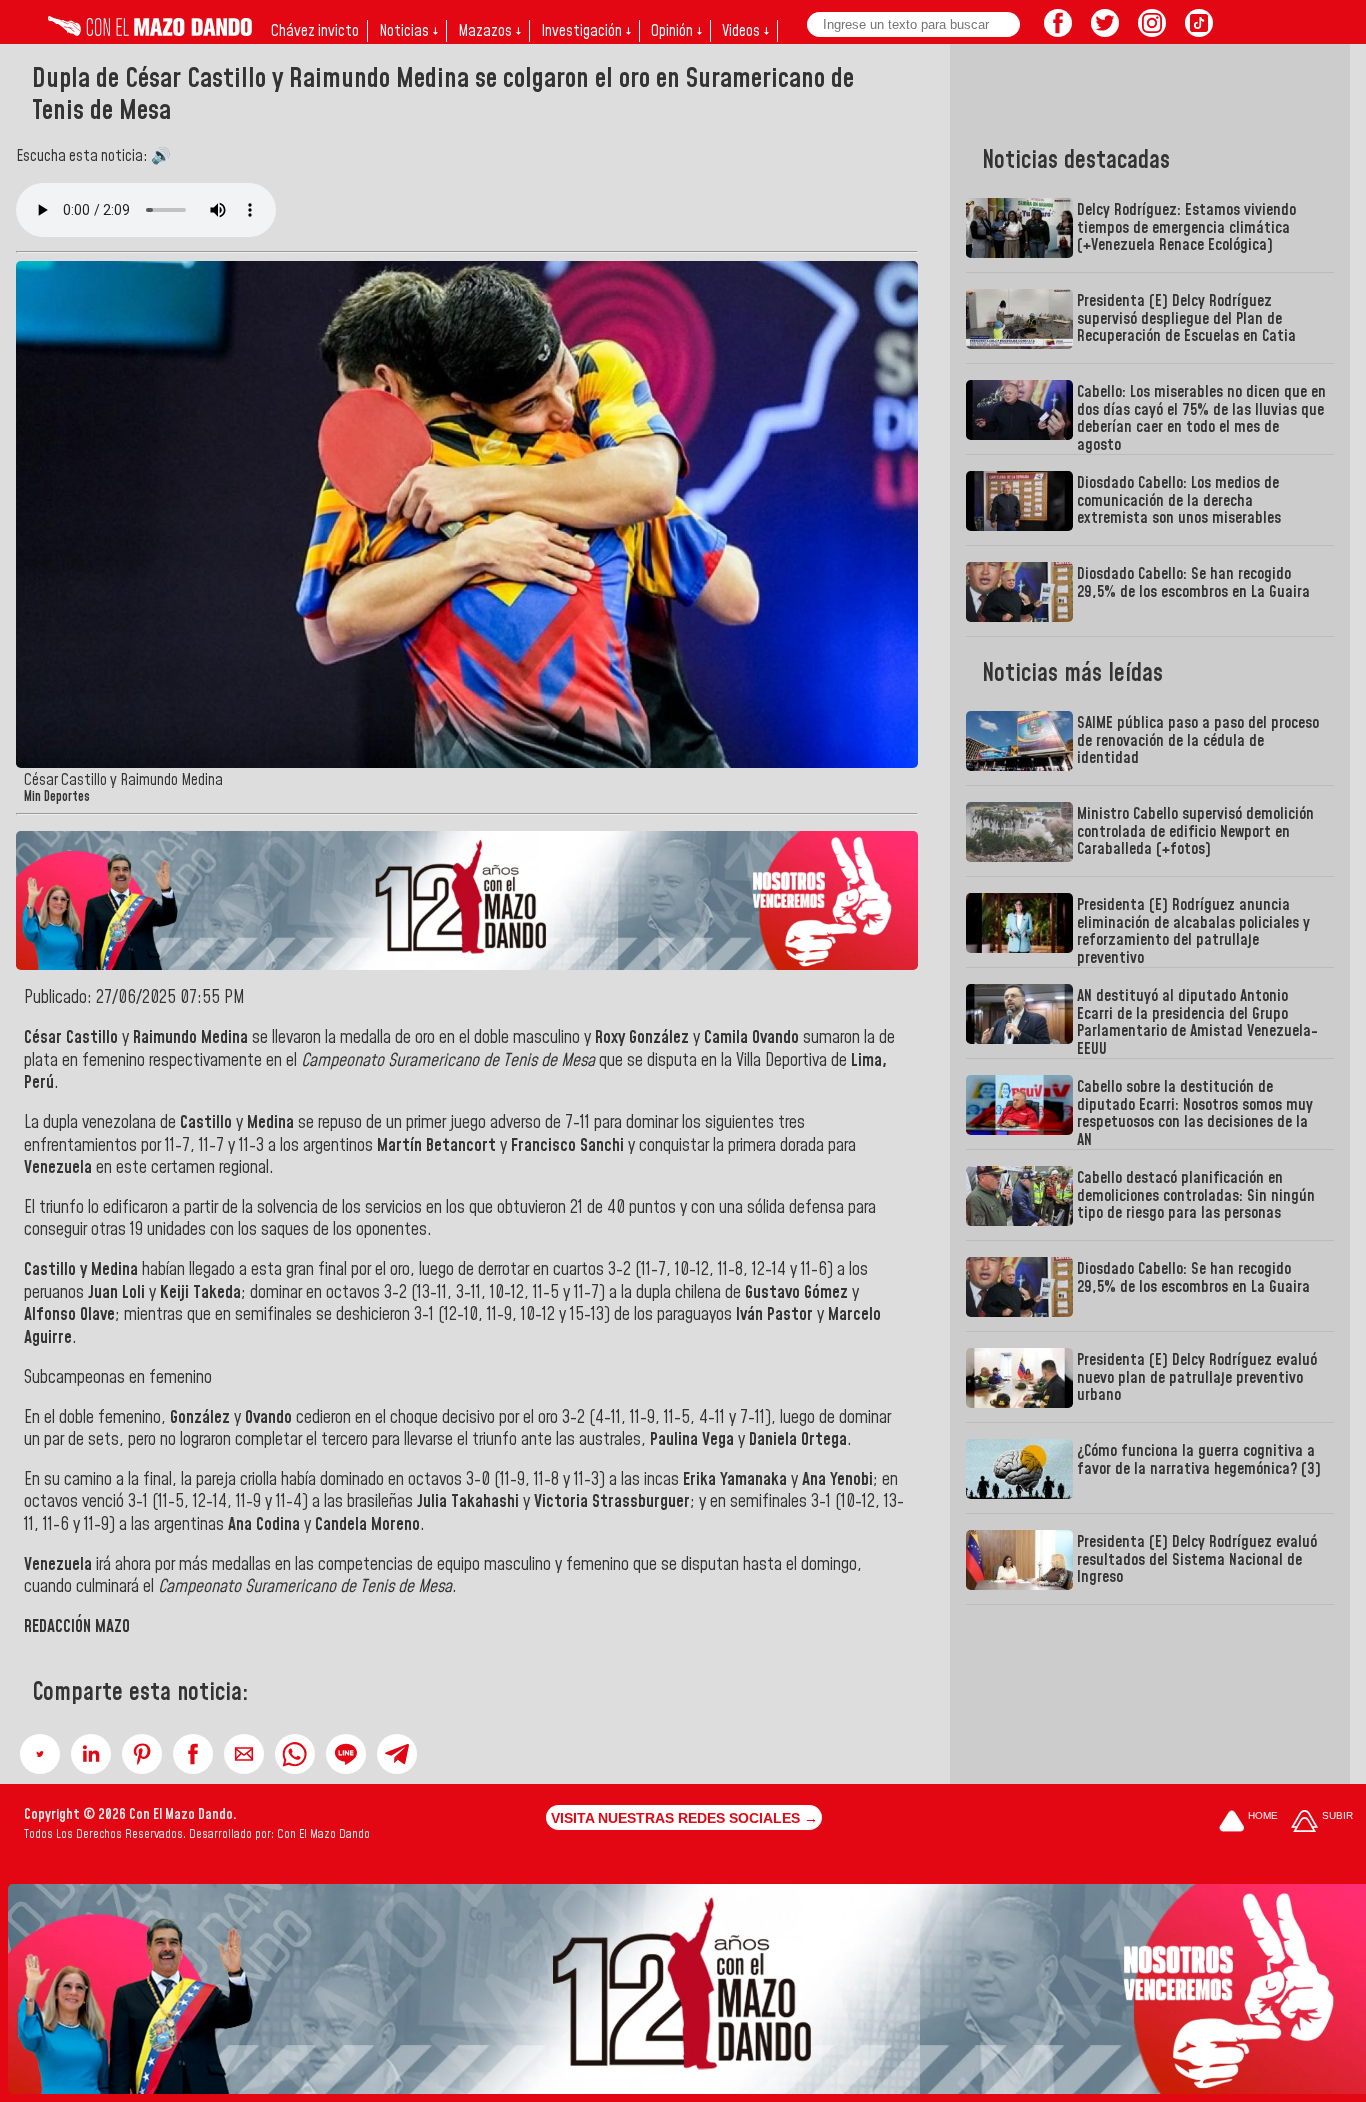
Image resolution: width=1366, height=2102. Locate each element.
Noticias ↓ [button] (408, 31)
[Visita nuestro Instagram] (1152, 31)
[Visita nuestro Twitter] (1105, 31)
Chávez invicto (315, 31)
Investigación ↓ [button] (586, 31)
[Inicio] (150, 31)
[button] (40, 1754)
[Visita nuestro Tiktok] (1199, 31)
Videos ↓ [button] (745, 31)
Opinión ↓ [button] (676, 31)
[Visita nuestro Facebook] (1058, 31)
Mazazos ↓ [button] (489, 31)
